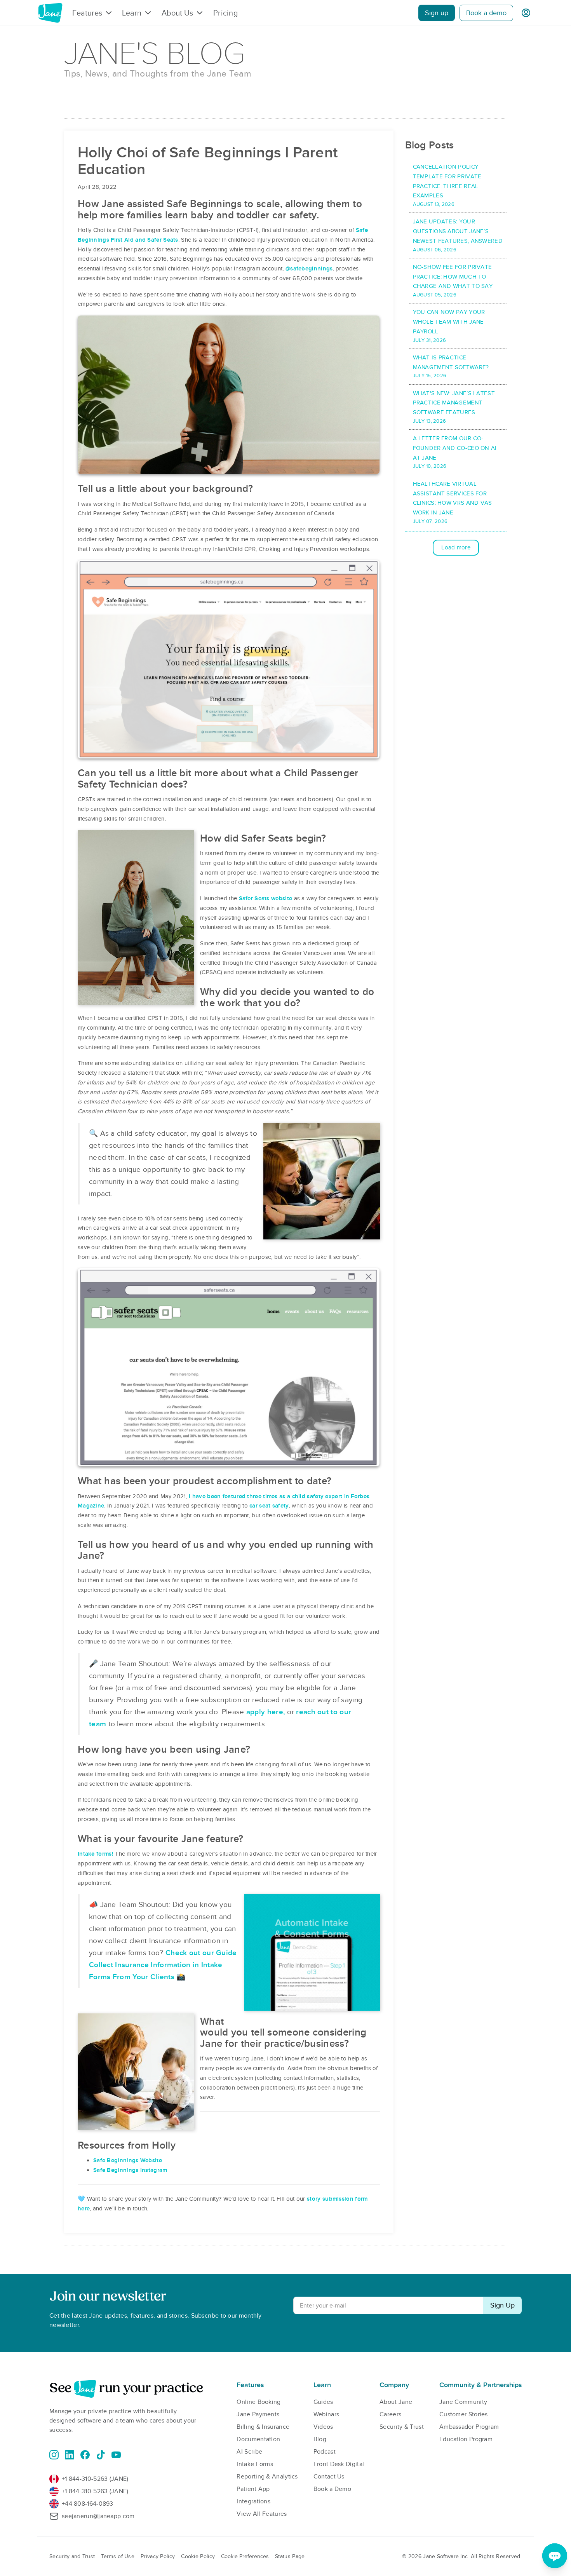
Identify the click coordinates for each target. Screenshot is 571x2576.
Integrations (253, 2501)
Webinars (326, 2414)
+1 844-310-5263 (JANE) (95, 2479)
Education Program (466, 2439)
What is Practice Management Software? (451, 367)
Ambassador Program (469, 2427)
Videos (323, 2427)
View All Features (262, 2514)
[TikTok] (101, 2455)
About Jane (396, 2402)
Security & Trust (402, 2427)
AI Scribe (249, 2452)
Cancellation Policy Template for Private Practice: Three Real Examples (447, 185)
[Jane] (50, 13)
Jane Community (463, 2402)
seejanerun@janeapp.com (98, 2516)
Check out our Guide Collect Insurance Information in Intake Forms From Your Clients (163, 1965)
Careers (390, 2414)
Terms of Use (118, 2556)
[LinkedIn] (70, 2455)
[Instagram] (54, 2455)
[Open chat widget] (555, 2556)
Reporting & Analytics (267, 2477)
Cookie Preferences (245, 2556)
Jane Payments (258, 2414)
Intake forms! (96, 1854)
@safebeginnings (309, 268)
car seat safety (269, 1506)
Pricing (225, 13)
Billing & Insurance (263, 2427)
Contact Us (329, 2477)
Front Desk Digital (339, 2464)
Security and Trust (72, 2556)
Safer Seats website (266, 898)
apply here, (266, 1712)
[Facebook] (85, 2455)
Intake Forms (255, 2464)
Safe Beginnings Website (128, 2160)
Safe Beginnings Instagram (130, 2170)
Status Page (290, 2556)
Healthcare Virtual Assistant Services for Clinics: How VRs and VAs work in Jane (453, 502)
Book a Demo (332, 2489)
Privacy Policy (158, 2556)
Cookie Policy (198, 2556)
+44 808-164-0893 (88, 2504)
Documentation (258, 2439)
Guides (323, 2402)
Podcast (325, 2452)
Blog (320, 2439)
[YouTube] (116, 2455)
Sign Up (502, 2305)
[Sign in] (526, 13)
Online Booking (259, 2402)
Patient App (253, 2489)
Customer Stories (464, 2414)
